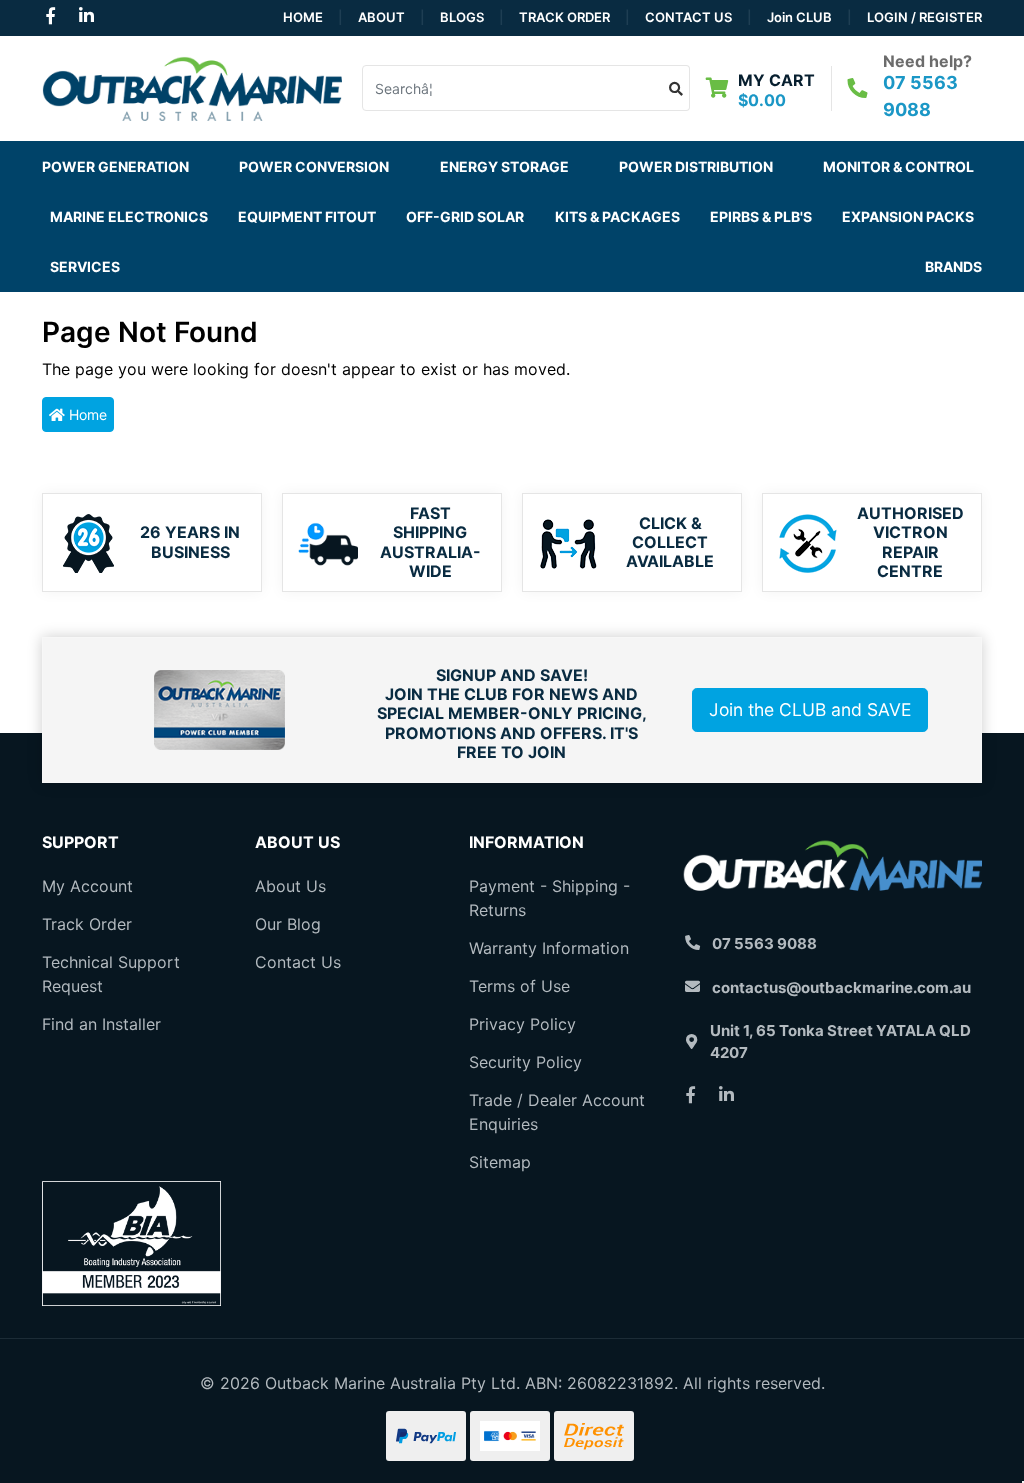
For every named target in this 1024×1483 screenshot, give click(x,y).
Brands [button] (953, 266)
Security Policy (525, 1062)
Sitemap (500, 1162)
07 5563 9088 (764, 943)
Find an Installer (101, 1024)
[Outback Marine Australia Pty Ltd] (192, 87)
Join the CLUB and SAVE (810, 709)
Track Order (564, 17)
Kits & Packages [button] (617, 216)
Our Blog (288, 924)
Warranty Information (549, 948)
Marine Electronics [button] (129, 216)
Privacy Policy (522, 1024)
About (381, 17)
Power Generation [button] (115, 166)
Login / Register (924, 17)
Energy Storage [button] (504, 166)
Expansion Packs (908, 216)
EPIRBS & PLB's (761, 216)
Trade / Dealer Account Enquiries (557, 1112)
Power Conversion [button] (314, 166)
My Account (87, 886)
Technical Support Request (111, 974)
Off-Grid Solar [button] (465, 216)
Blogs (462, 17)
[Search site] (676, 88)
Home (303, 17)
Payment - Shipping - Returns (549, 898)
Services (85, 266)
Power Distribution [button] (696, 166)
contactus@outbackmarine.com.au (841, 987)
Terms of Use (519, 986)
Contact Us (688, 17)
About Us (290, 886)
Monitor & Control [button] (898, 166)
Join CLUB (799, 17)
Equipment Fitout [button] (307, 216)
